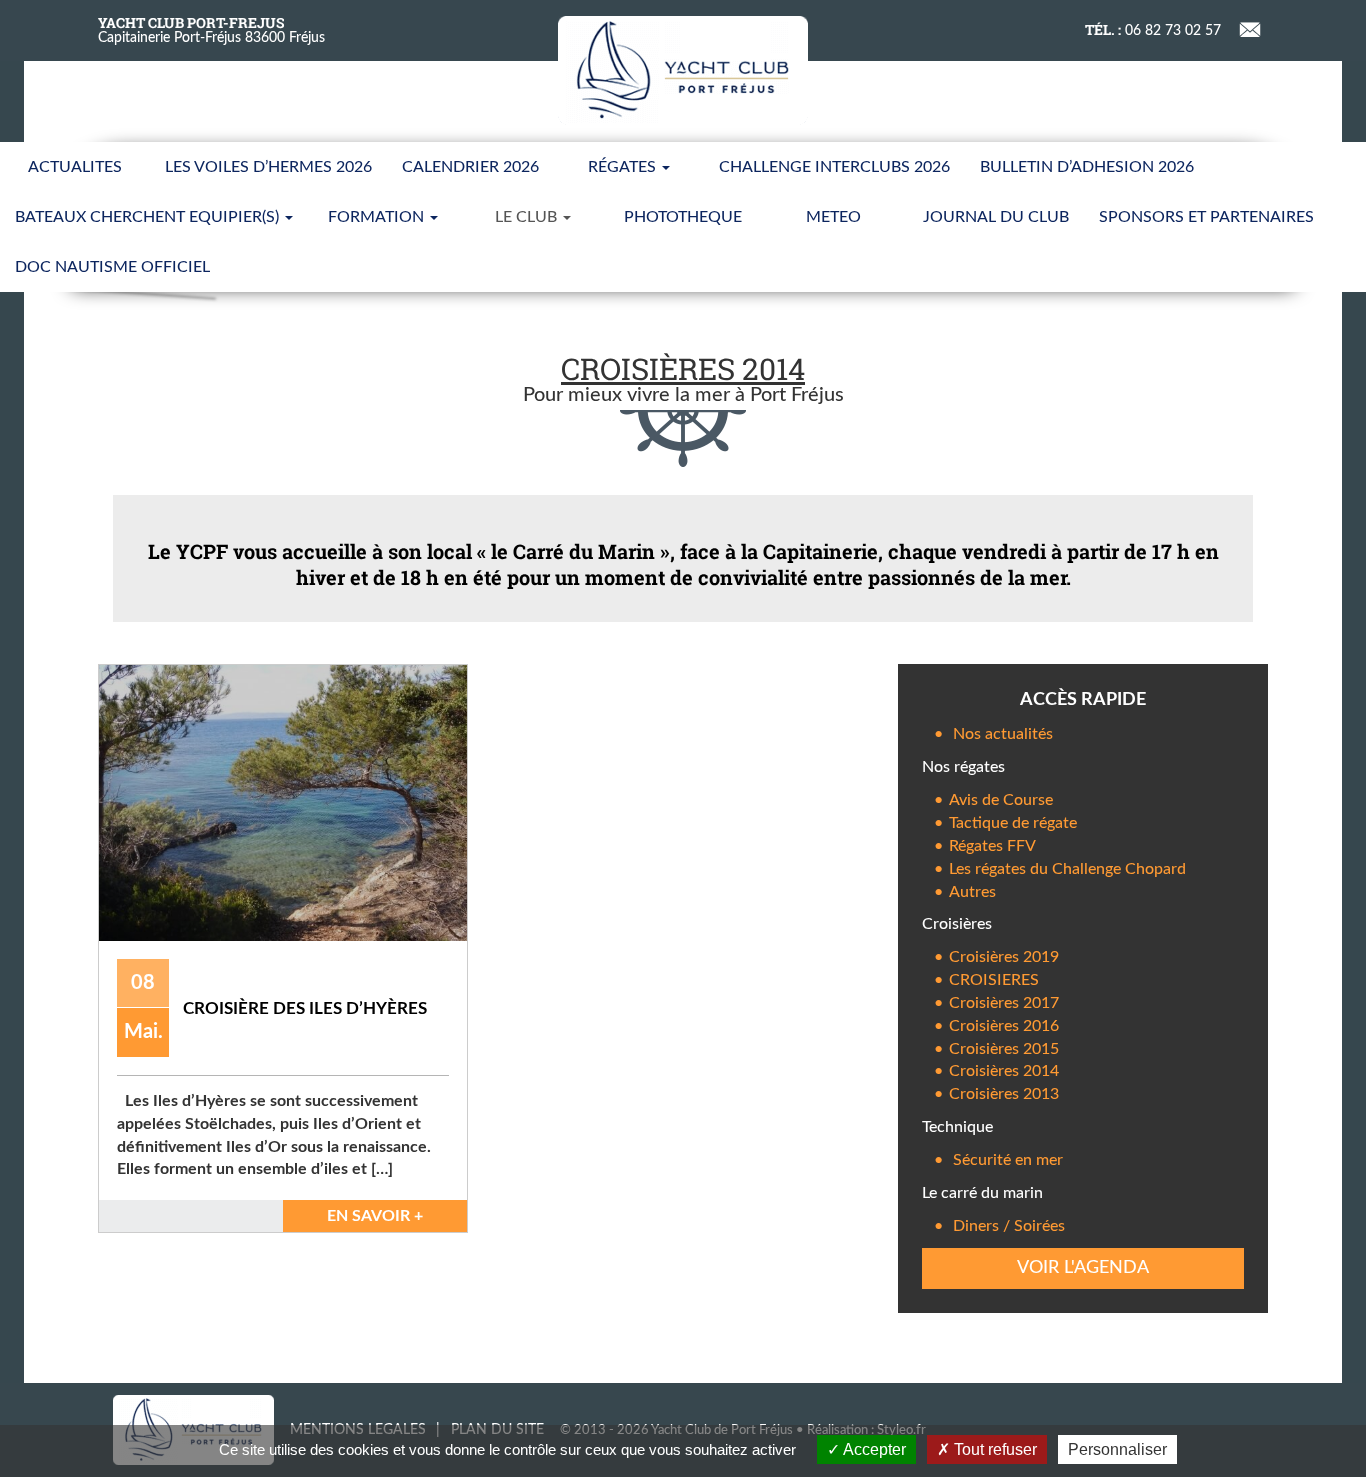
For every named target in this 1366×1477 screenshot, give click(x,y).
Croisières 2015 (1004, 1049)
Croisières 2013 (1004, 1094)
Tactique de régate (1013, 823)
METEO (833, 217)
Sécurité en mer (1008, 1160)
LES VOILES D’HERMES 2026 (268, 167)
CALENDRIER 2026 (470, 167)
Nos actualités (1003, 734)
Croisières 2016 (1004, 1026)
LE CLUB (528, 217)
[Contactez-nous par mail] (1250, 27)
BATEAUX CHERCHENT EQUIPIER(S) (149, 217)
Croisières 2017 (1004, 1003)
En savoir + (375, 1216)
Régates (624, 167)
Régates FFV (992, 846)
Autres (972, 892)
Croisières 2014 (1004, 1071)
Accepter (873, 1449)
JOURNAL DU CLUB (996, 217)
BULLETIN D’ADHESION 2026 (1087, 167)
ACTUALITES (75, 167)
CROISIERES (994, 980)
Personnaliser (1117, 1449)
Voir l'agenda (1083, 1268)
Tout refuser (993, 1449)
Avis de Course (1001, 800)
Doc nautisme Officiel (112, 267)
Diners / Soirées (1009, 1226)
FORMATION (378, 217)
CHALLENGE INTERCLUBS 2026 (834, 167)
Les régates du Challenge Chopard (1067, 869)
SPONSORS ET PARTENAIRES (1206, 217)
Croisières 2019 (1004, 957)
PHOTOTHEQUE (683, 217)
